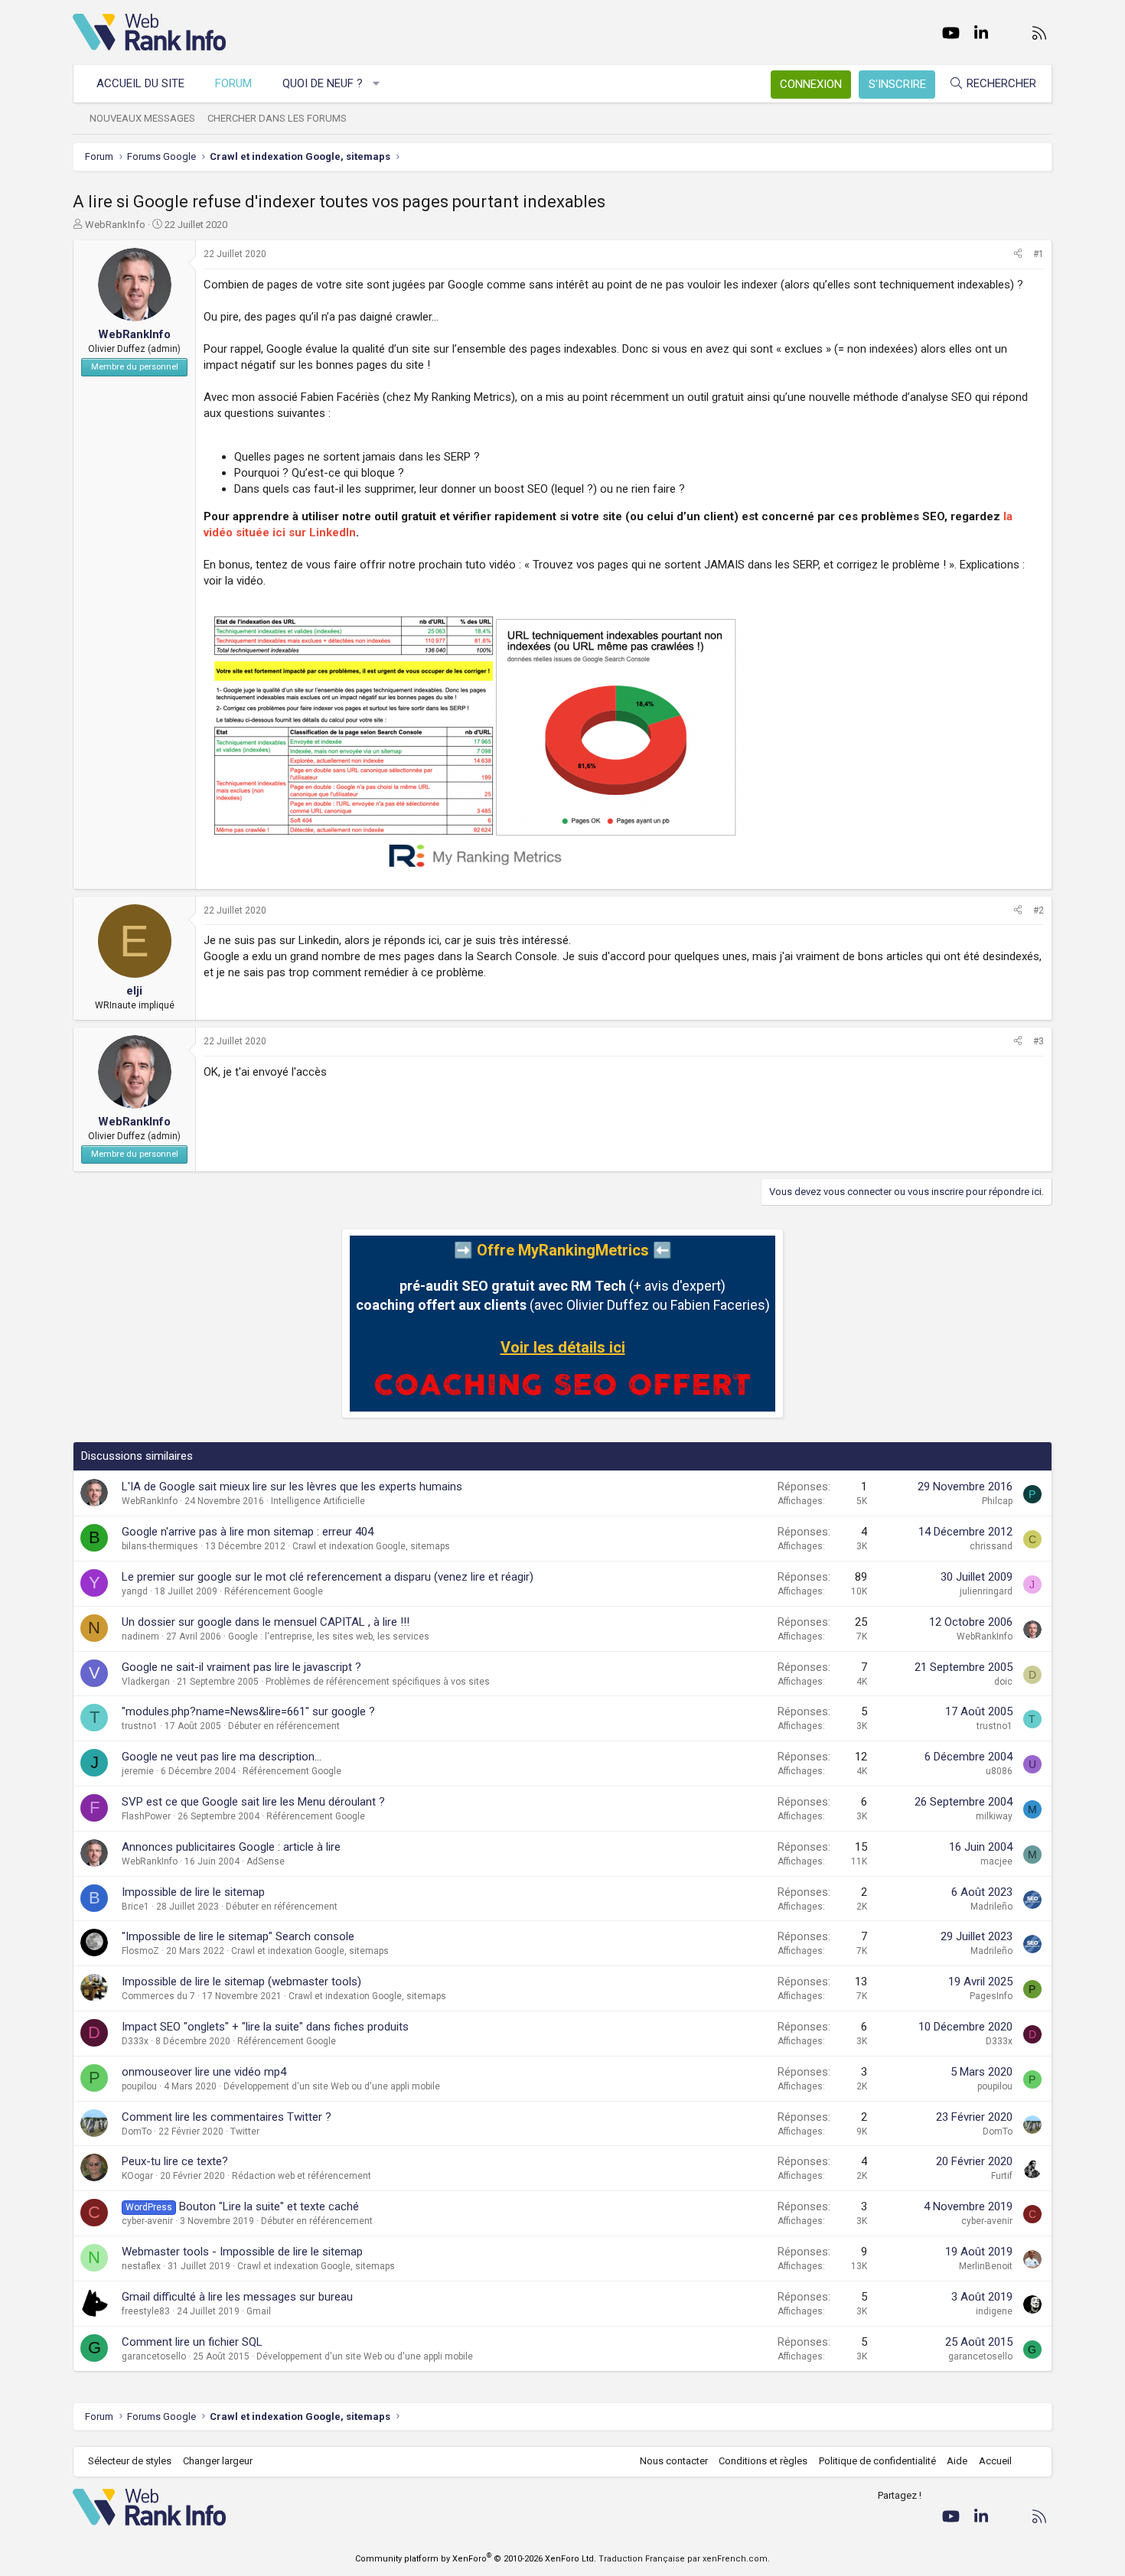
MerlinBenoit (986, 2266)
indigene (994, 2311)
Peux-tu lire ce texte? (175, 2161)
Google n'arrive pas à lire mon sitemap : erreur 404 (248, 1532)
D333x (135, 2041)
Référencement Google (274, 1591)
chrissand (991, 1546)
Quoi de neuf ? (323, 83)
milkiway (994, 1816)
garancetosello (154, 2356)
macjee (996, 1861)
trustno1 (140, 1726)
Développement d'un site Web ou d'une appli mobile (332, 2086)
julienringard (986, 1591)
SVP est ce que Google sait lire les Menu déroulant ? (253, 1802)
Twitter (245, 2131)
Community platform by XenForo (476, 2559)
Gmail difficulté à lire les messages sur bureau (237, 2297)
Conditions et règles (763, 2461)
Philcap (997, 1501)
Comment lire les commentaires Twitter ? (227, 2117)
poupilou (139, 2086)
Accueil (995, 2461)
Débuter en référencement (284, 1726)
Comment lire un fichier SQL (192, 2342)
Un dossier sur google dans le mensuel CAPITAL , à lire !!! (266, 1622)
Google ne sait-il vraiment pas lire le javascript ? (241, 1667)
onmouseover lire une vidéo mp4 (204, 2072)
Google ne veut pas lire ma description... (222, 1757)
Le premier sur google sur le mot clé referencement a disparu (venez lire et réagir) (328, 1577)
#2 (1039, 910)
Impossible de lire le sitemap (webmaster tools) (241, 1982)
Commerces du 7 (158, 1996)
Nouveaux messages (142, 118)
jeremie (138, 1771)
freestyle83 (146, 2311)
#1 (1039, 254)
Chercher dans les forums (277, 118)
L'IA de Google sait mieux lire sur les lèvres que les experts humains (292, 1487)
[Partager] (1018, 254)
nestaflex (141, 2266)
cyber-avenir (147, 2221)
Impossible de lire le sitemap (193, 1892)
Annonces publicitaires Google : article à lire (231, 1847)
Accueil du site (140, 83)
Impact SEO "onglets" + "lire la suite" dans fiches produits (265, 2027)
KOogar (137, 2176)
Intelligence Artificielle (318, 1501)
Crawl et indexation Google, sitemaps (371, 1546)
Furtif (1002, 2176)
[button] (377, 84)
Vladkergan (146, 1682)
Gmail (259, 2311)
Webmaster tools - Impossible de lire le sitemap (242, 2252)
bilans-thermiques (160, 1546)
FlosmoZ (140, 1951)
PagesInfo (991, 1996)
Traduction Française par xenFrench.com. (684, 2559)
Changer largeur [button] (218, 2461)
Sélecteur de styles (130, 2461)
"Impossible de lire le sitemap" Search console (238, 1936)
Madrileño (991, 1907)
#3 (1039, 1041)
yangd (135, 1591)
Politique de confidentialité (877, 2461)
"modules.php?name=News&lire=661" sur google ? (248, 1711)
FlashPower (146, 1816)
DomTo (137, 2131)
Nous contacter (674, 2461)
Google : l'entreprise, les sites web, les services (329, 1636)
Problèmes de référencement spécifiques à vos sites (378, 1682)
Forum (233, 83)
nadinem (140, 1636)
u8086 (999, 1771)
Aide (957, 2461)
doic (1003, 1682)
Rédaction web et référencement (302, 2176)
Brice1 (135, 1907)
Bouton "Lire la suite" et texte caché (269, 2206)
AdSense (266, 1861)
